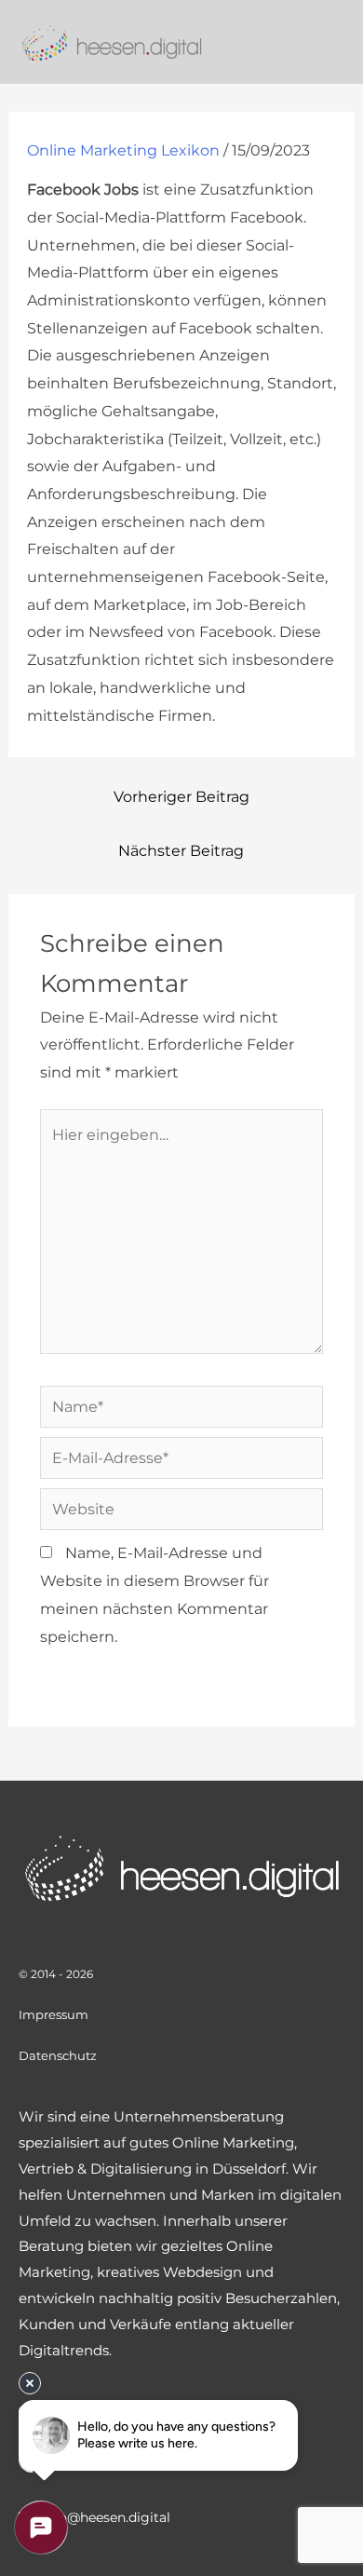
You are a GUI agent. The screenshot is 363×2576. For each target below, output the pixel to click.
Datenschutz (58, 2055)
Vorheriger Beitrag (181, 797)
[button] (335, 41)
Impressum (54, 2014)
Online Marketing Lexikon (123, 150)
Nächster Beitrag (181, 851)
